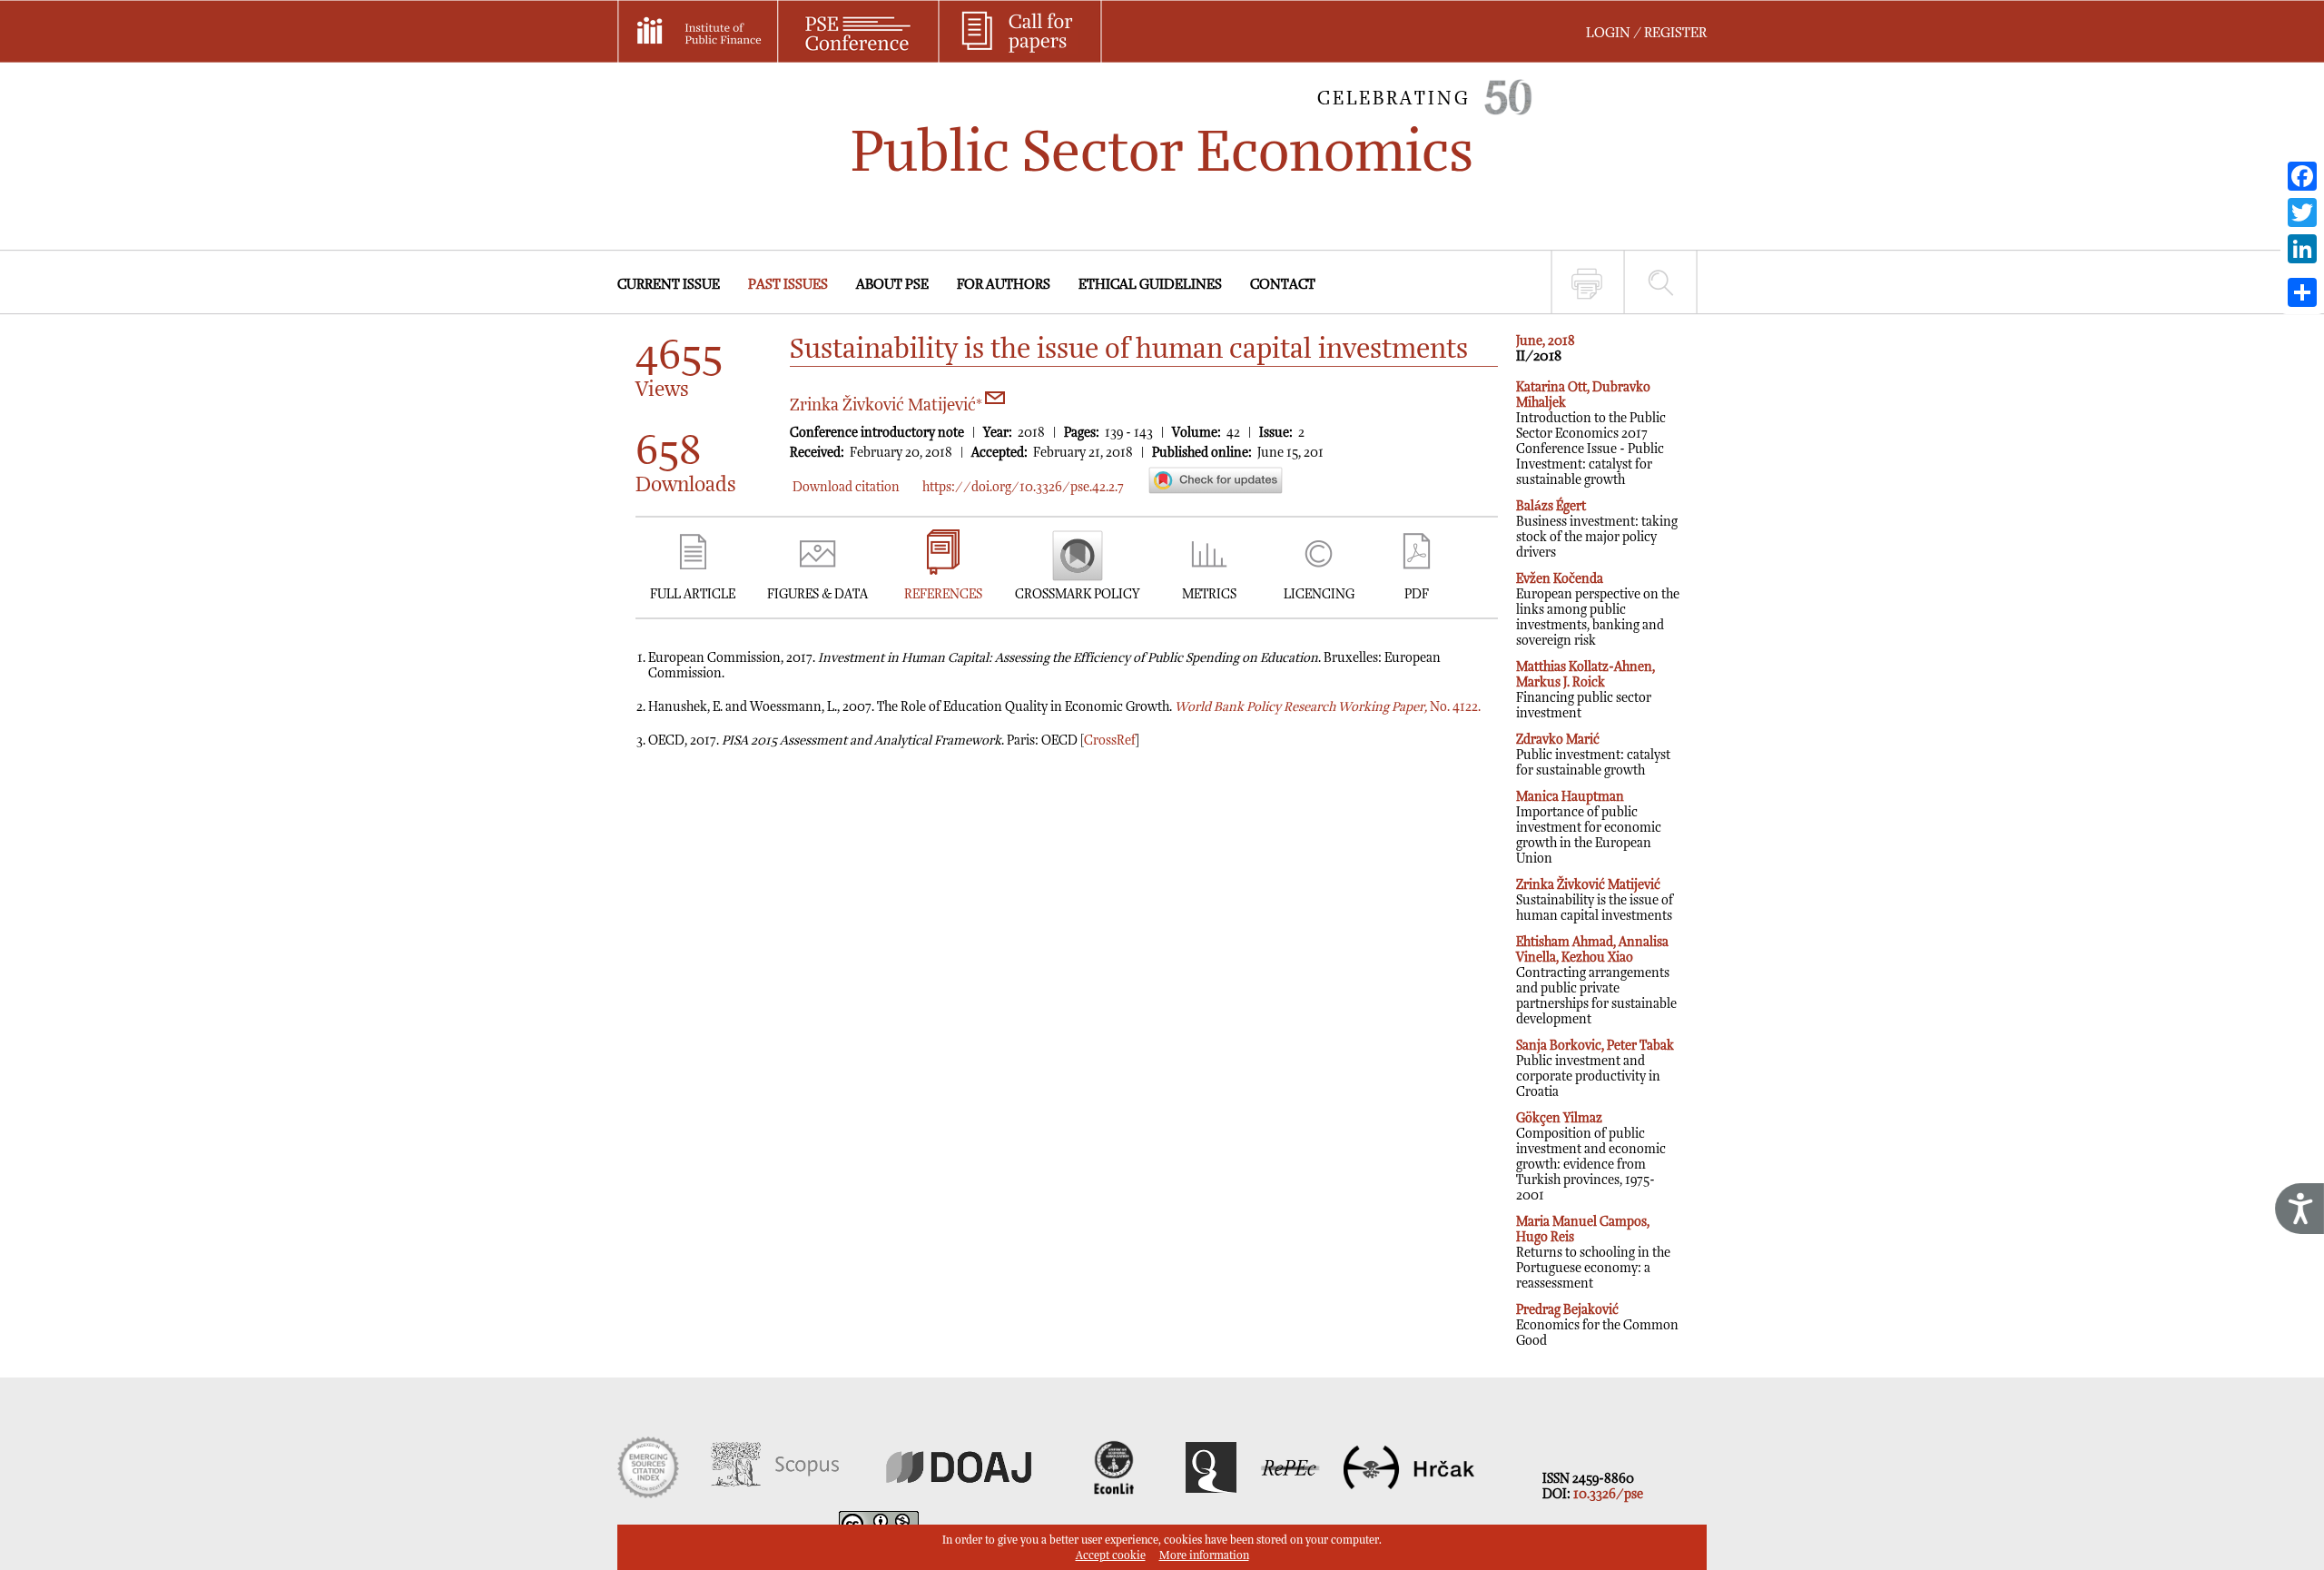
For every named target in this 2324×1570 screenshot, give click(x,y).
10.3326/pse (1608, 1494)
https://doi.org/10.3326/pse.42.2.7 (1023, 487)
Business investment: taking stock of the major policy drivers (1597, 529)
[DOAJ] (959, 1494)
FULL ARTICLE (693, 594)
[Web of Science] (648, 1494)
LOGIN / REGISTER (1646, 33)
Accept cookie (1111, 1556)
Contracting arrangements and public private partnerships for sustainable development (1596, 981)
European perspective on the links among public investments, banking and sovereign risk (1598, 610)
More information (1204, 1556)
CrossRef (1110, 741)
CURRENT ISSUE (669, 285)
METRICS (1209, 594)
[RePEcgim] (1290, 1494)
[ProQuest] (1211, 1494)
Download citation (846, 487)
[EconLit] (1116, 1494)
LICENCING (1319, 594)
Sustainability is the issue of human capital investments (1595, 900)
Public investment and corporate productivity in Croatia (1595, 1069)
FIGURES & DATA (817, 594)
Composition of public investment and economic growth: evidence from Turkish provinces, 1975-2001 (1591, 1157)
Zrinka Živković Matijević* (888, 405)
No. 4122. (1328, 707)
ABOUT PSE (892, 285)
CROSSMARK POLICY (1077, 594)
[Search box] (1661, 282)
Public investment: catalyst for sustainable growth (1593, 755)
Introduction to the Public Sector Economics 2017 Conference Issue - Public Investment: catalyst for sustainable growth (1591, 434)
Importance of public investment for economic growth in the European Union (1589, 828)
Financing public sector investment (1585, 690)
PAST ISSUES (788, 285)
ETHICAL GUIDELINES (1150, 285)
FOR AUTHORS (1004, 285)
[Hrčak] (1409, 1494)
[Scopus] (775, 1494)
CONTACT (1283, 285)
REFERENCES (943, 594)
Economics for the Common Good (1597, 1325)
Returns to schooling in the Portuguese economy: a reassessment (1593, 1253)
